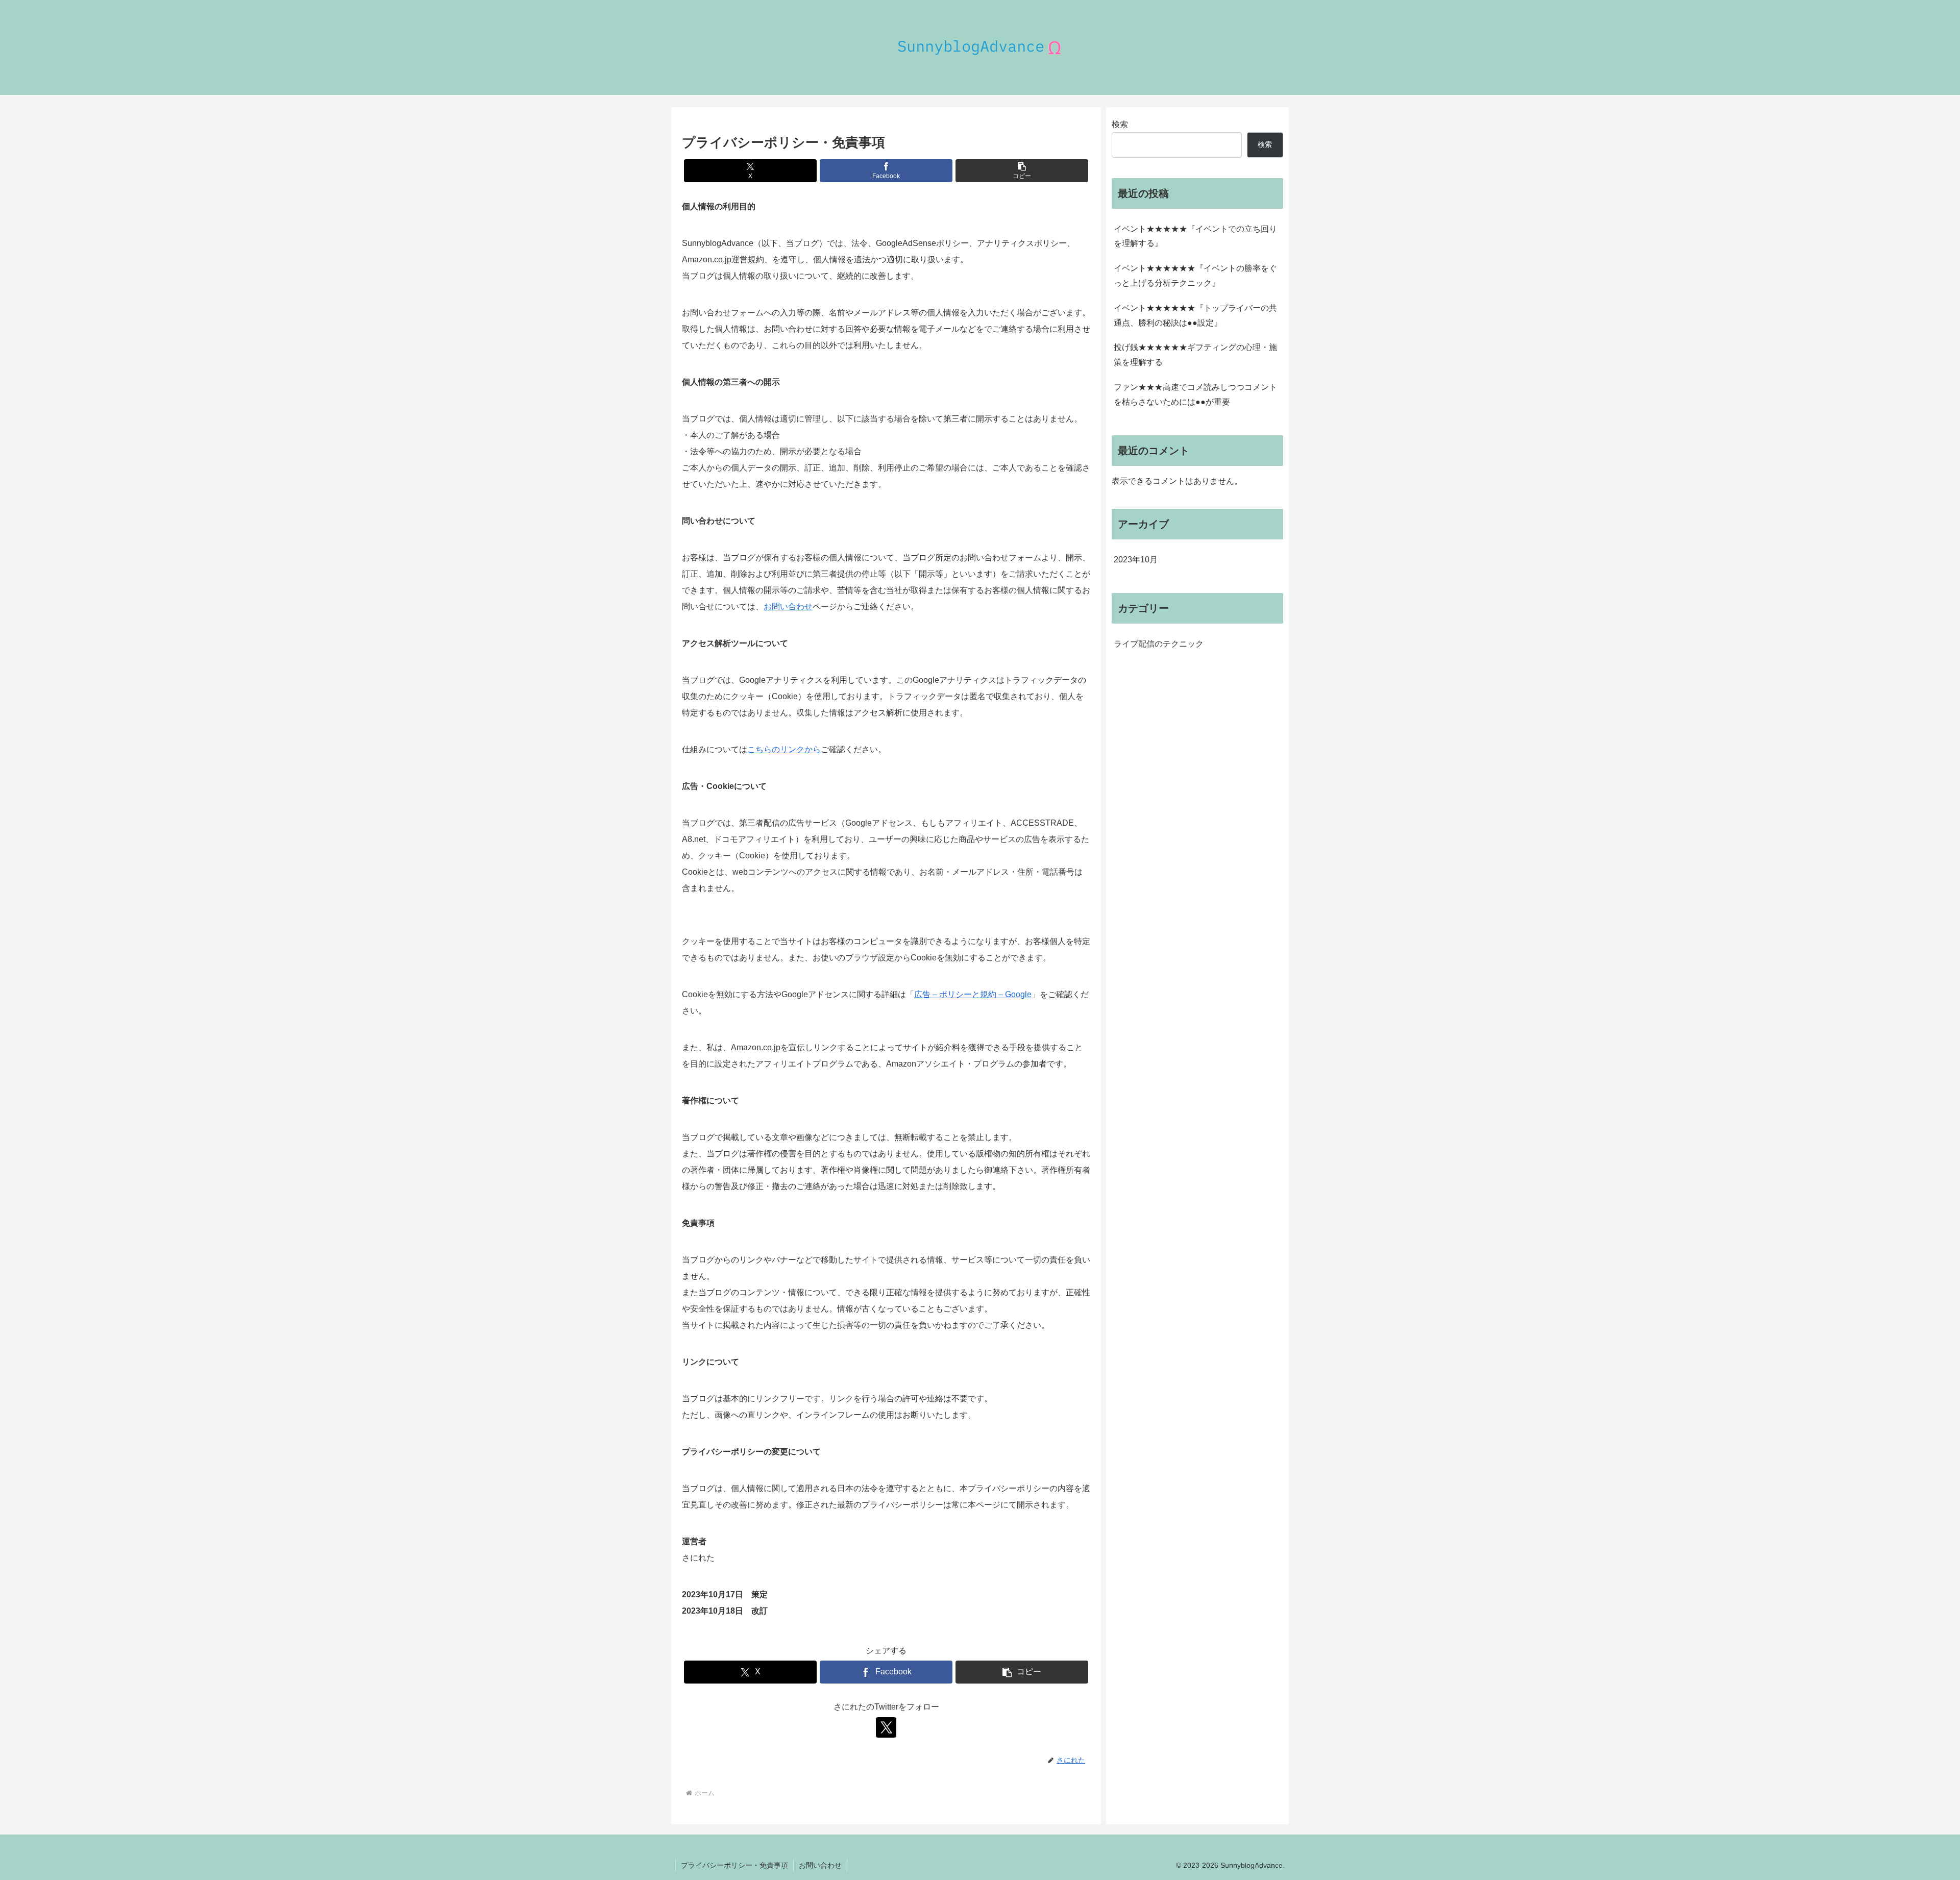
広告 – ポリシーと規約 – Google (973, 994)
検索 (1120, 124)
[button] (1022, 171)
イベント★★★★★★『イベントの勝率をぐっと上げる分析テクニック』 (1195, 276)
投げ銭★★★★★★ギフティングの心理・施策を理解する (1195, 355)
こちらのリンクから (784, 749)
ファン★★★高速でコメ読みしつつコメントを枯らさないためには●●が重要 (1195, 394)
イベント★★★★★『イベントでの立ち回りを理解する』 (1195, 236)
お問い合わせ (788, 607)
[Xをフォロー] (886, 1727)
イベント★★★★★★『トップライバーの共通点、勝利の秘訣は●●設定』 (1195, 315)
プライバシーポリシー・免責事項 (734, 1865)
